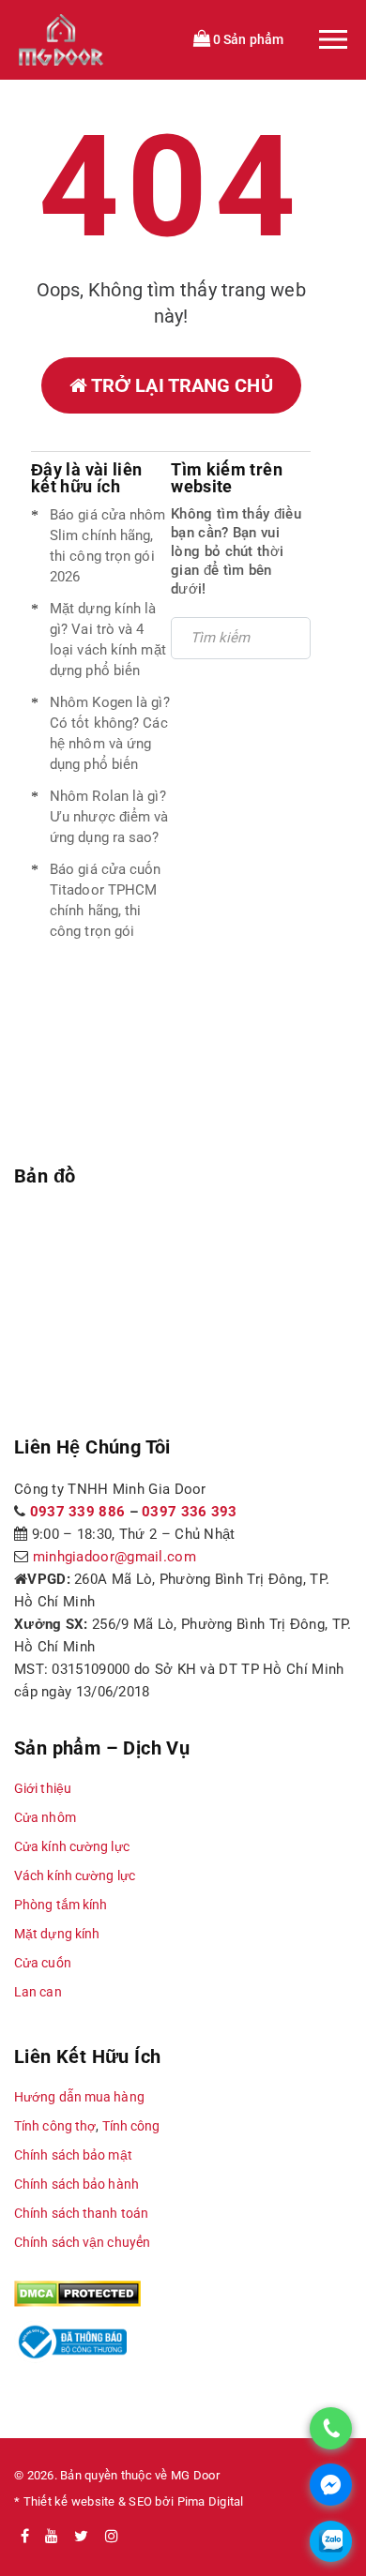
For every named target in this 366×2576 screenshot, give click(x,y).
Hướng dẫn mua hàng (79, 2097)
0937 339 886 (78, 1512)
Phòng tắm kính (61, 1905)
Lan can (38, 1992)
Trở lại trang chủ (180, 385)
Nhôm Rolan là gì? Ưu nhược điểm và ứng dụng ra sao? (109, 817)
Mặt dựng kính (57, 1934)
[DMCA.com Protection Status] (77, 2293)
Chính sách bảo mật (73, 2155)
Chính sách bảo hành (76, 2184)
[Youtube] (52, 2537)
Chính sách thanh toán (81, 2213)
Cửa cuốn (43, 1963)
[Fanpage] (25, 2537)
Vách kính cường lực (75, 1876)
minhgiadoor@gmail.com (114, 1557)
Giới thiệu (43, 1788)
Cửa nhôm (45, 1817)
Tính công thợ (55, 2126)
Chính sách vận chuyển (82, 2242)
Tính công (131, 2126)
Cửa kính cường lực (72, 1846)
